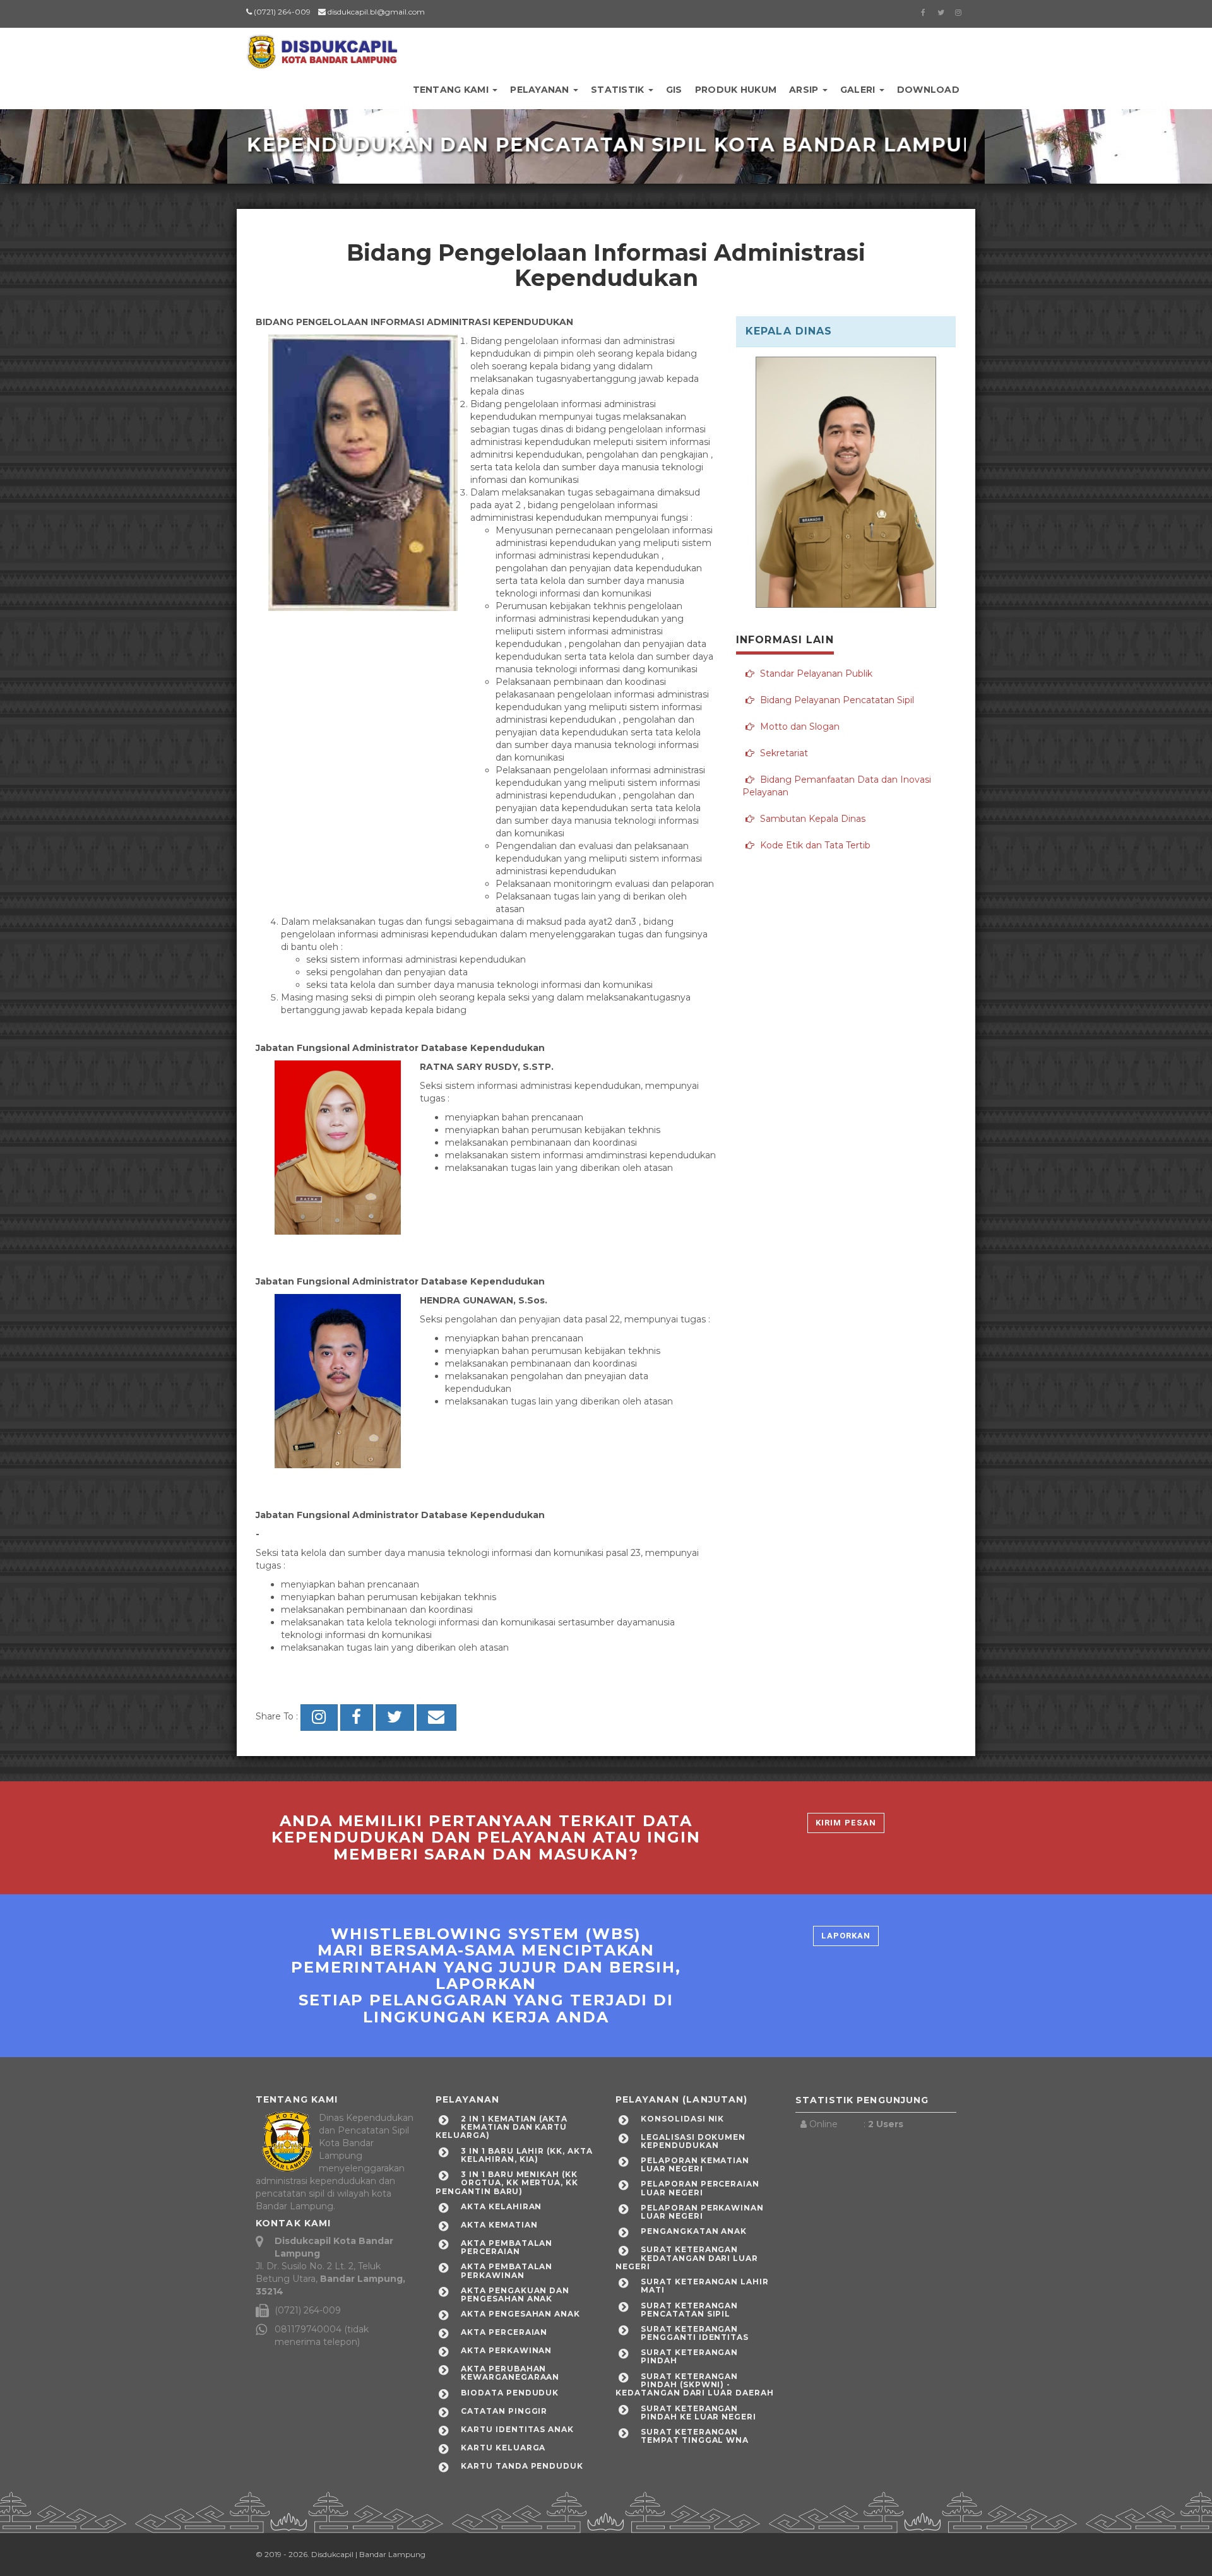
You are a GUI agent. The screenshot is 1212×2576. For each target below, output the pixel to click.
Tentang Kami (452, 90)
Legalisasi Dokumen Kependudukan (693, 2141)
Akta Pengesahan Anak (520, 2314)
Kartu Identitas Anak (517, 2429)
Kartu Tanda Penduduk (522, 2466)
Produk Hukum (736, 90)
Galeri (859, 90)
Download (928, 90)
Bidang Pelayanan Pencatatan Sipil (836, 700)
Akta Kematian (499, 2225)
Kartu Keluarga (503, 2448)
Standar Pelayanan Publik (815, 674)
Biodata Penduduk (510, 2393)
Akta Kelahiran (501, 2206)
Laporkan (846, 1936)
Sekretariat (783, 753)
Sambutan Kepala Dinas (811, 819)
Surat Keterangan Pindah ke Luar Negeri (698, 2413)
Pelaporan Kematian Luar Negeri (695, 2164)
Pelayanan (541, 90)
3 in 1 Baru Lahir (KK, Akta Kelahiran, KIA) (527, 2155)
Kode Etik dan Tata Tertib (814, 845)
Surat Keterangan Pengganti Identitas (695, 2333)
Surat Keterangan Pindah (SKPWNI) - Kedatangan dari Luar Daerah (695, 2384)
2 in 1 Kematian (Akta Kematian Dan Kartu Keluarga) (502, 2127)
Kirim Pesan (846, 1823)
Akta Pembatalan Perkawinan (507, 2270)
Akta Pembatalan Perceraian (507, 2247)
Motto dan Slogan (799, 727)
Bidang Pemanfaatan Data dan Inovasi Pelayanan (837, 786)
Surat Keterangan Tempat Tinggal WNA (695, 2436)
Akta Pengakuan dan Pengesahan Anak (515, 2294)
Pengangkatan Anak (694, 2231)
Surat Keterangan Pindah (689, 2356)
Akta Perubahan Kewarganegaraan (510, 2373)
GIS (674, 90)
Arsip (805, 90)
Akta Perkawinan (506, 2350)
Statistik (619, 90)
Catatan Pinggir (504, 2411)
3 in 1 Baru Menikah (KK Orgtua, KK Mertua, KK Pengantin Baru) (507, 2182)
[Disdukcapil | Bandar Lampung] (322, 47)
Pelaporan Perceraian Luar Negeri (700, 2188)
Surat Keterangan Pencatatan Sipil (689, 2310)
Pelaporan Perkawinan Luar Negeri (702, 2212)
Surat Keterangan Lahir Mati (705, 2286)
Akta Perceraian (504, 2332)
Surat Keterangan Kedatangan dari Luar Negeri (687, 2258)
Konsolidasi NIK (682, 2119)
